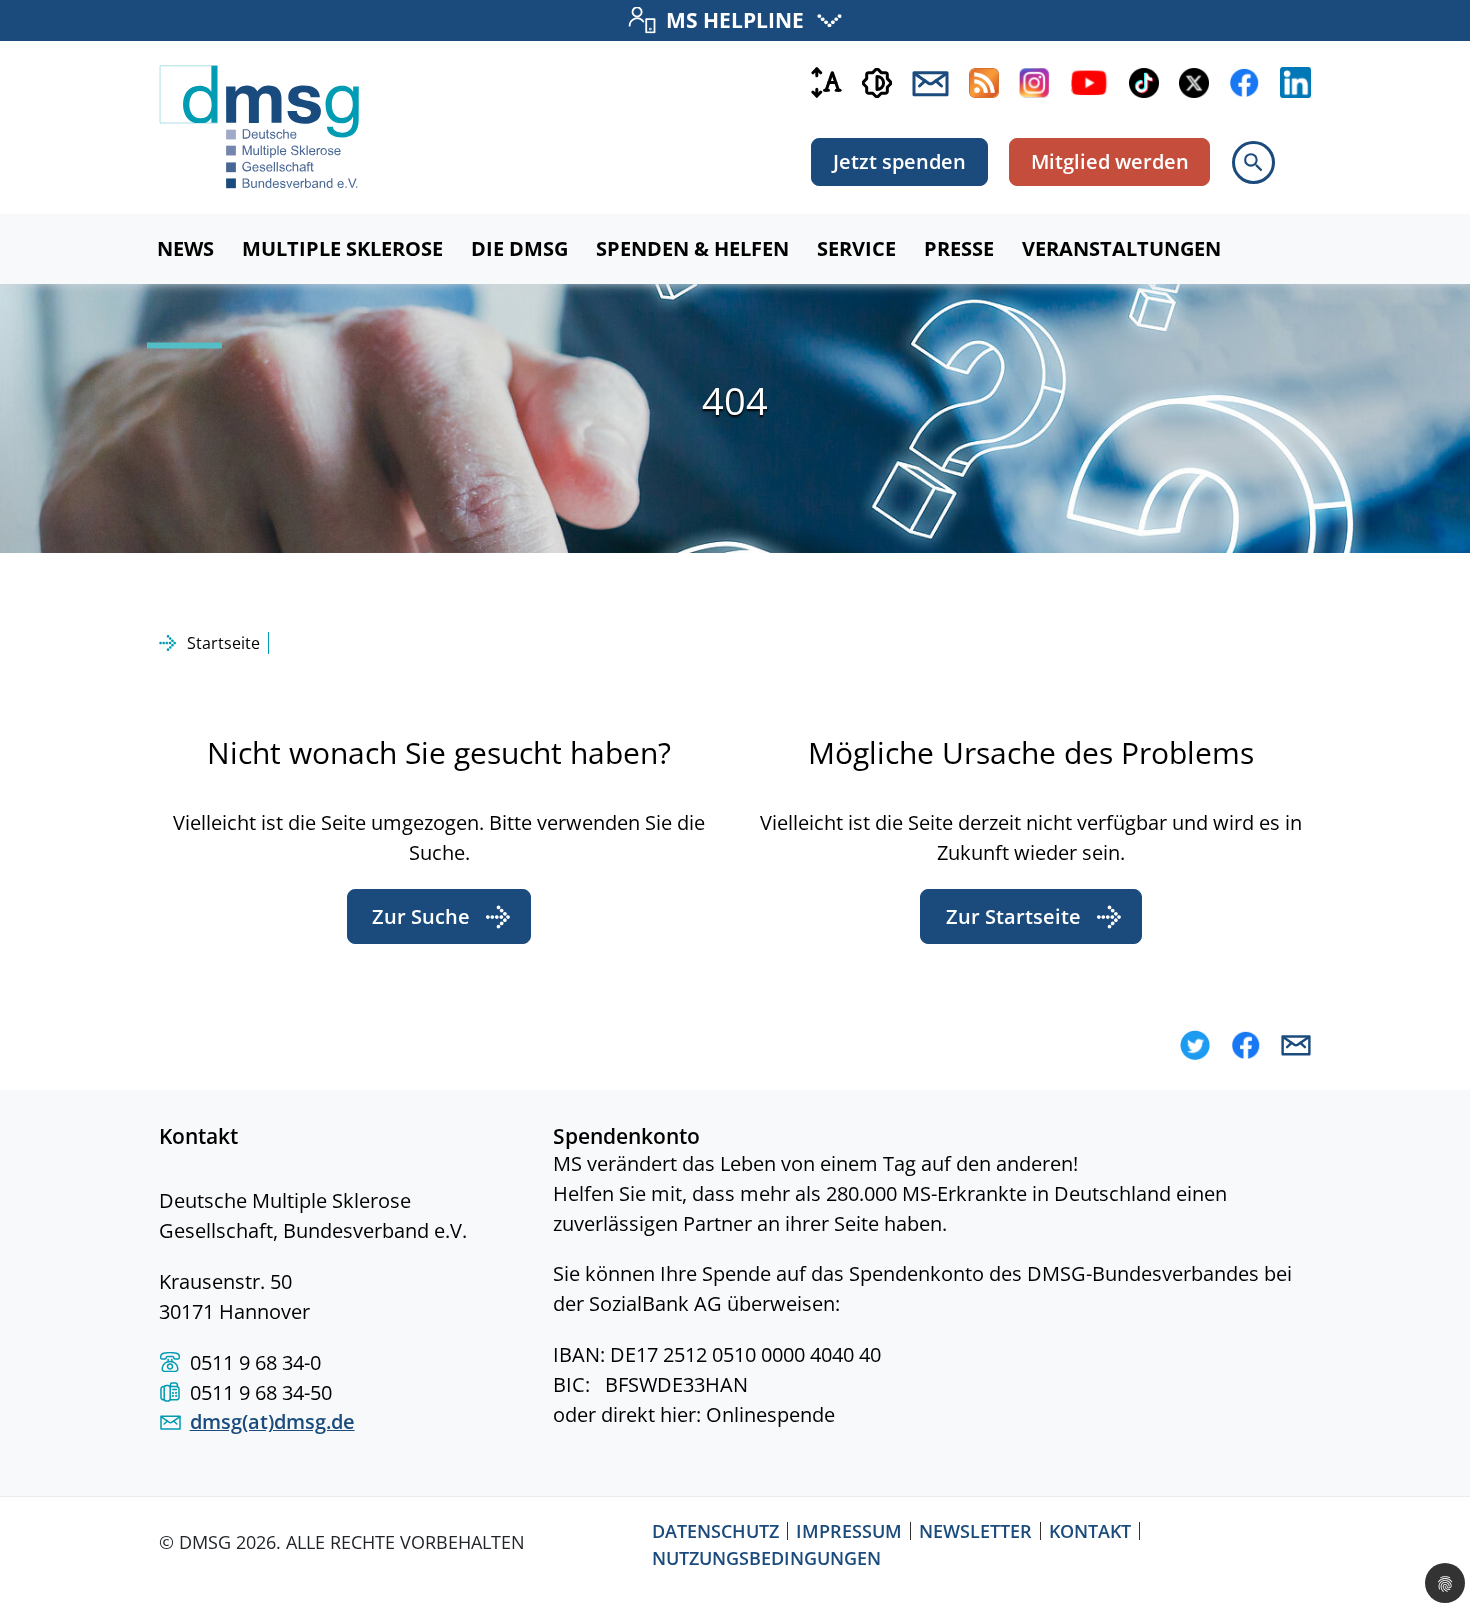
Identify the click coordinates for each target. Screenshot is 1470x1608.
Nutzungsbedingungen (766, 1558)
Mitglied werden (1110, 161)
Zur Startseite (1013, 916)
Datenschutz (715, 1531)
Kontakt (1090, 1531)
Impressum (849, 1531)
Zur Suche (421, 916)
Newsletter (975, 1531)
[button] (1195, 1045)
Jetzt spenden (899, 161)
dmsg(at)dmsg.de (272, 1421)
